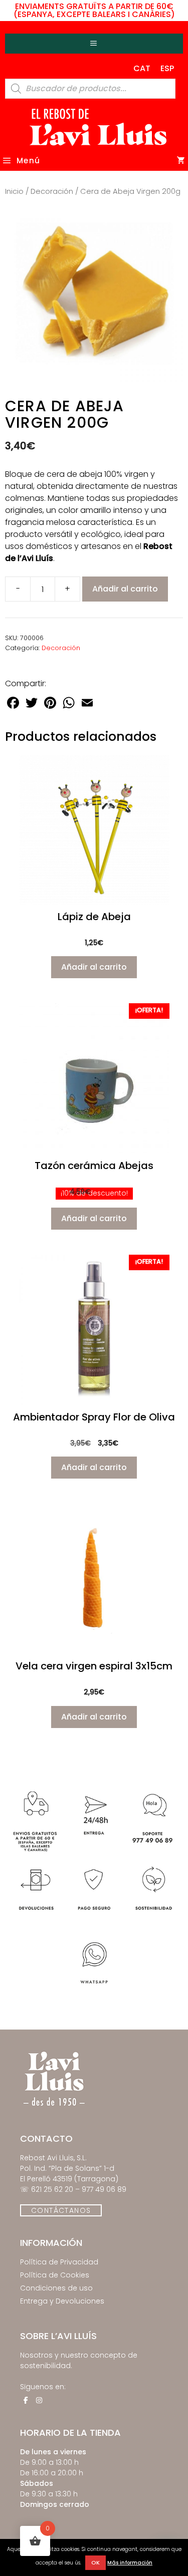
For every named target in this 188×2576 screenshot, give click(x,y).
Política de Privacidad (59, 2262)
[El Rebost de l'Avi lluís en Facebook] (26, 2400)
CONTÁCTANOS (61, 2210)
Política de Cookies (55, 2275)
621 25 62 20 (52, 2189)
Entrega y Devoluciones (62, 2301)
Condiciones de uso (56, 2288)
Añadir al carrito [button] (94, 967)
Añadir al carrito (125, 589)
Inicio (14, 191)
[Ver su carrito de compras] (181, 161)
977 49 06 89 (104, 2189)
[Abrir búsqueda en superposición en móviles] (90, 89)
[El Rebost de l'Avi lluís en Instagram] (39, 2400)
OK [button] (96, 2562)
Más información (130, 2563)
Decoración (52, 191)
